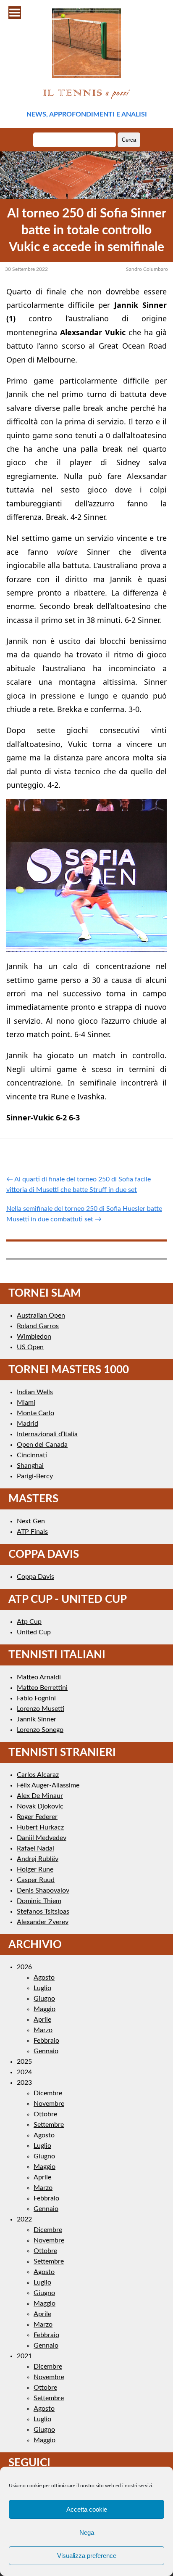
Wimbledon (34, 1337)
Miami (26, 1403)
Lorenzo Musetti (41, 1709)
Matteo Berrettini (42, 1688)
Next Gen (31, 1521)
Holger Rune (35, 1869)
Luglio (42, 1988)
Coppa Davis (35, 1577)
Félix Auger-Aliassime (48, 1785)
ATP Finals (32, 1532)
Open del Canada (42, 1445)
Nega (87, 2532)
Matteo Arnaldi (39, 1677)
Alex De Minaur (40, 1796)
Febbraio (46, 2041)
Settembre (49, 2125)
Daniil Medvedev (42, 1838)
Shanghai (30, 1466)
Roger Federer (37, 1817)
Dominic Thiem (39, 1901)
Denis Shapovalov (43, 1890)
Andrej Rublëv (38, 1859)
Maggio (45, 2009)
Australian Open (41, 1316)
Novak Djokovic (40, 1806)
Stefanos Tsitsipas (43, 1911)
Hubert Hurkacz (40, 1827)
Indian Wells (35, 1392)
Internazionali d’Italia (47, 1434)
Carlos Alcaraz (38, 1775)
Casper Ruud (36, 1880)
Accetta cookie (87, 2509)
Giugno (44, 1999)
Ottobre (45, 2114)
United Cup (34, 1632)
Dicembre (48, 2093)
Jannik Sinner (37, 1719)
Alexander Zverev (43, 1922)
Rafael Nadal (35, 1848)
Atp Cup (29, 1622)
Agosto (44, 1978)
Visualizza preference (87, 2556)
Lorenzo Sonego (40, 1730)
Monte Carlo (35, 1413)
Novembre (49, 2104)
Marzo (43, 2030)
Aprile (42, 2020)
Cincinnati (32, 1455)
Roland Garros (38, 1326)
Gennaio (46, 2051)
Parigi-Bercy (35, 1476)
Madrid (28, 1424)
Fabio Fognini (36, 1698)
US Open (30, 1347)
